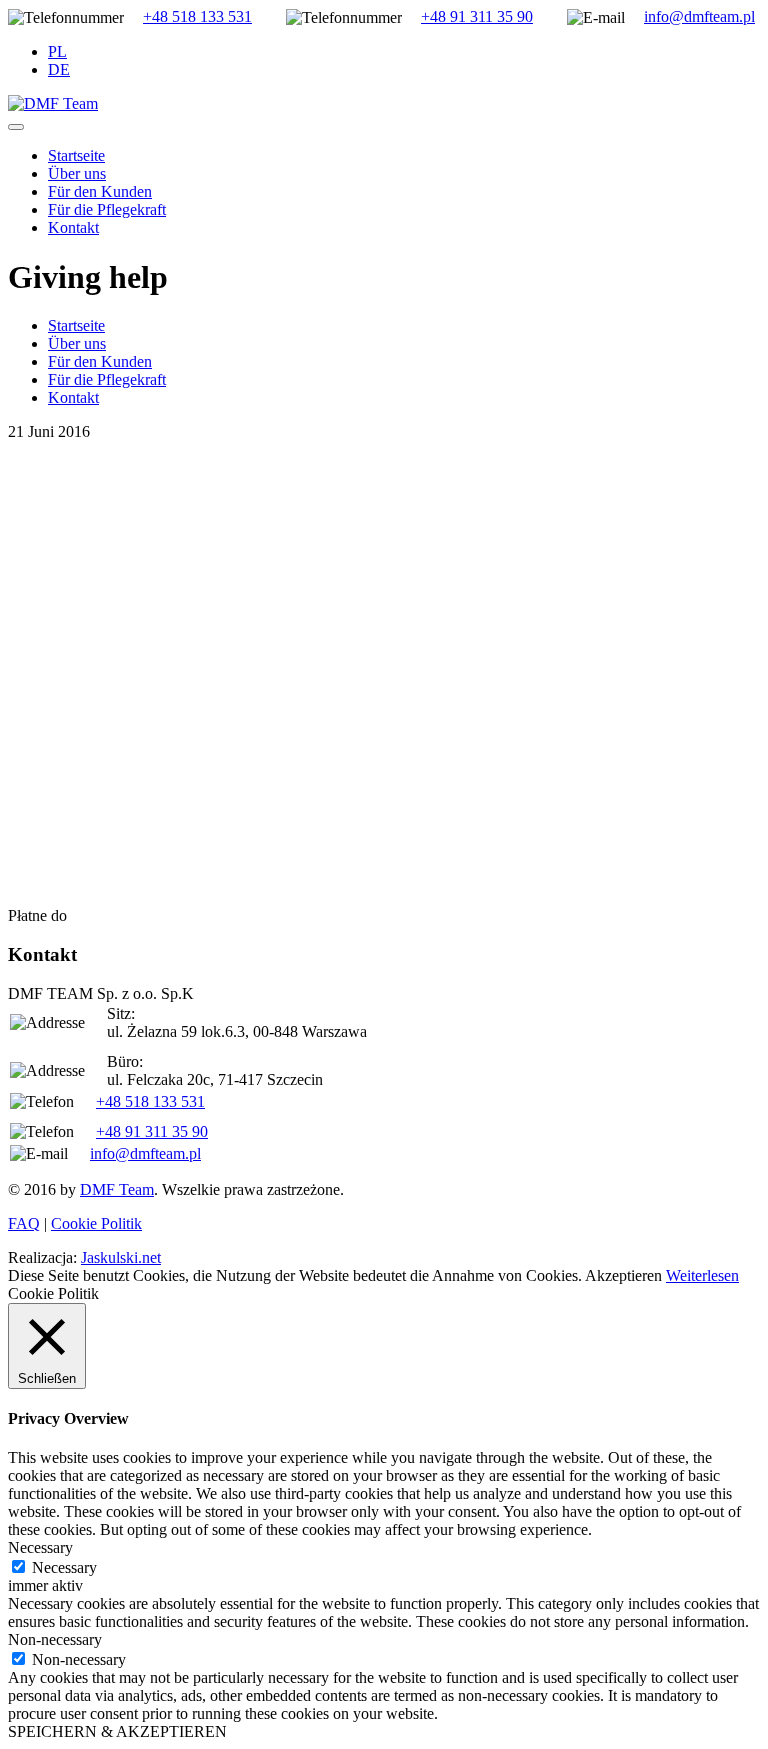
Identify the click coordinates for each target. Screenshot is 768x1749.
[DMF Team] (53, 103)
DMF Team (117, 1189)
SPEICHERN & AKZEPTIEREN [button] (117, 1731)
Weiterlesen (702, 1275)
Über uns (77, 173)
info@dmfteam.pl (699, 16)
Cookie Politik (96, 1223)
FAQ (24, 1223)
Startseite (76, 155)
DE (59, 69)
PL (57, 51)
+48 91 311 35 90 (477, 16)
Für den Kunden (100, 191)
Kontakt (73, 227)
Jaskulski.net (121, 1257)
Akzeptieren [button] (623, 1275)
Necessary (64, 1567)
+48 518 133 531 (197, 16)
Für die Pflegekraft (107, 209)
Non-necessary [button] (55, 1639)
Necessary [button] (40, 1547)
